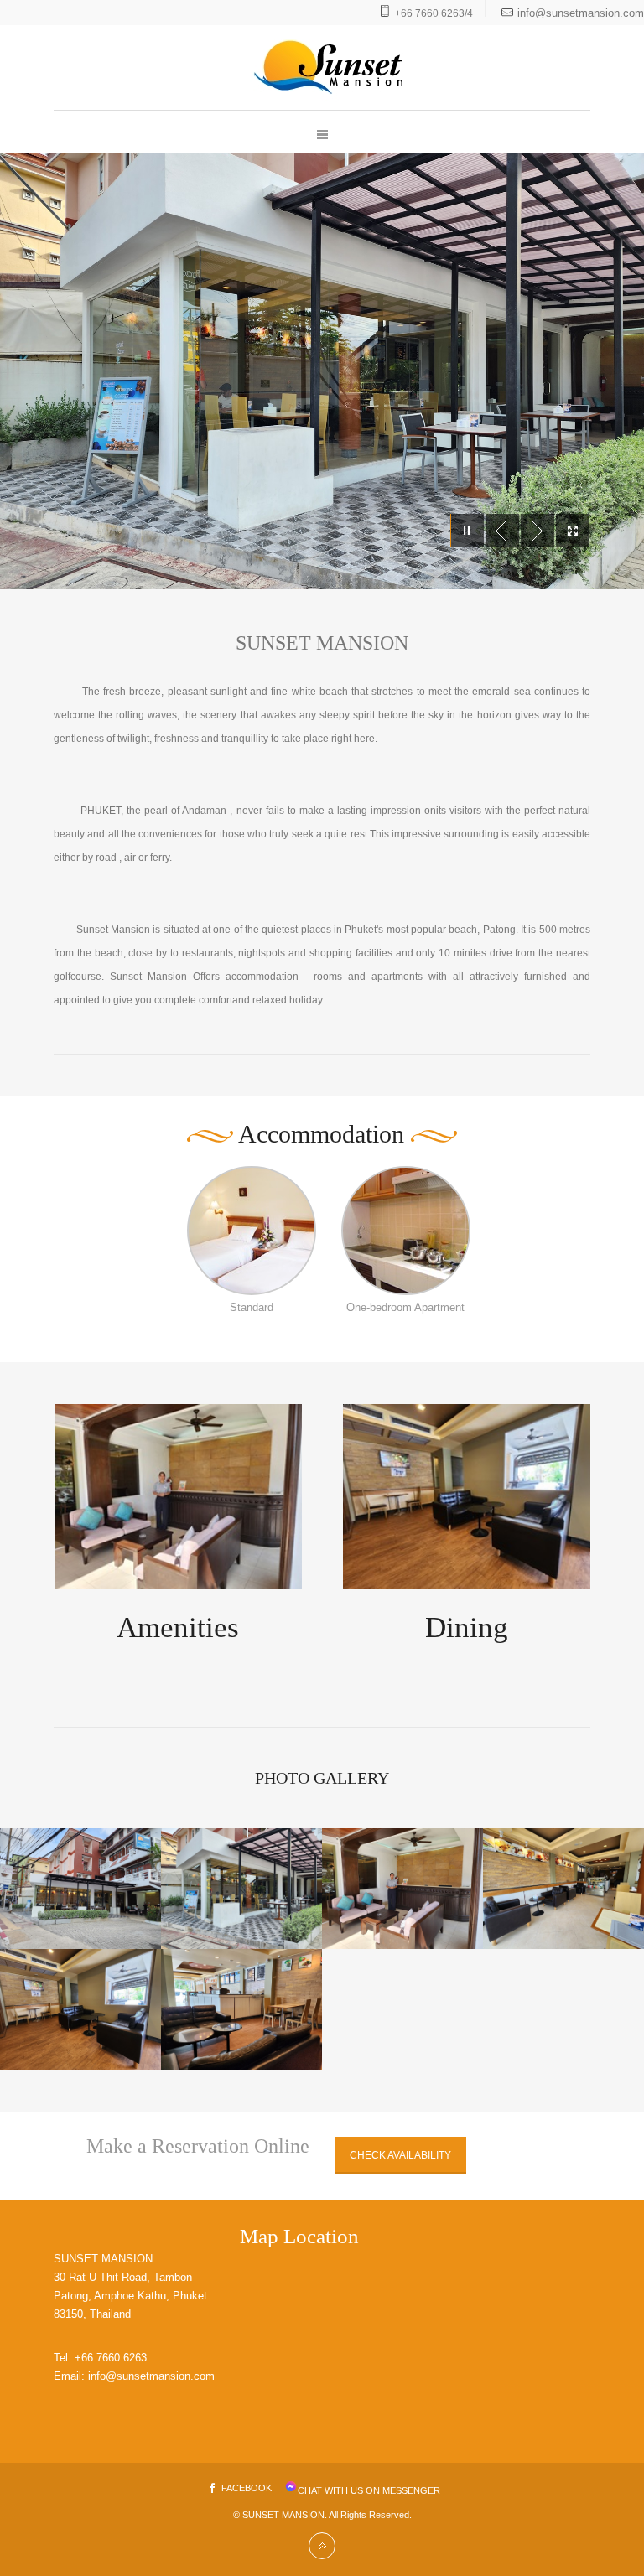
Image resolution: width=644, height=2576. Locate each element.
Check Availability (400, 2155)
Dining (467, 1627)
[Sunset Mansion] (322, 67)
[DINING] (467, 1496)
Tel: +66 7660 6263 (100, 2358)
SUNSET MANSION (283, 2515)
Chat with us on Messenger (369, 2490)
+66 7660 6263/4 (434, 13)
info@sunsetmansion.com (581, 13)
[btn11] (252, 1231)
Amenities (178, 1627)
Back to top (322, 2546)
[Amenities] (178, 1496)
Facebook (247, 2488)
